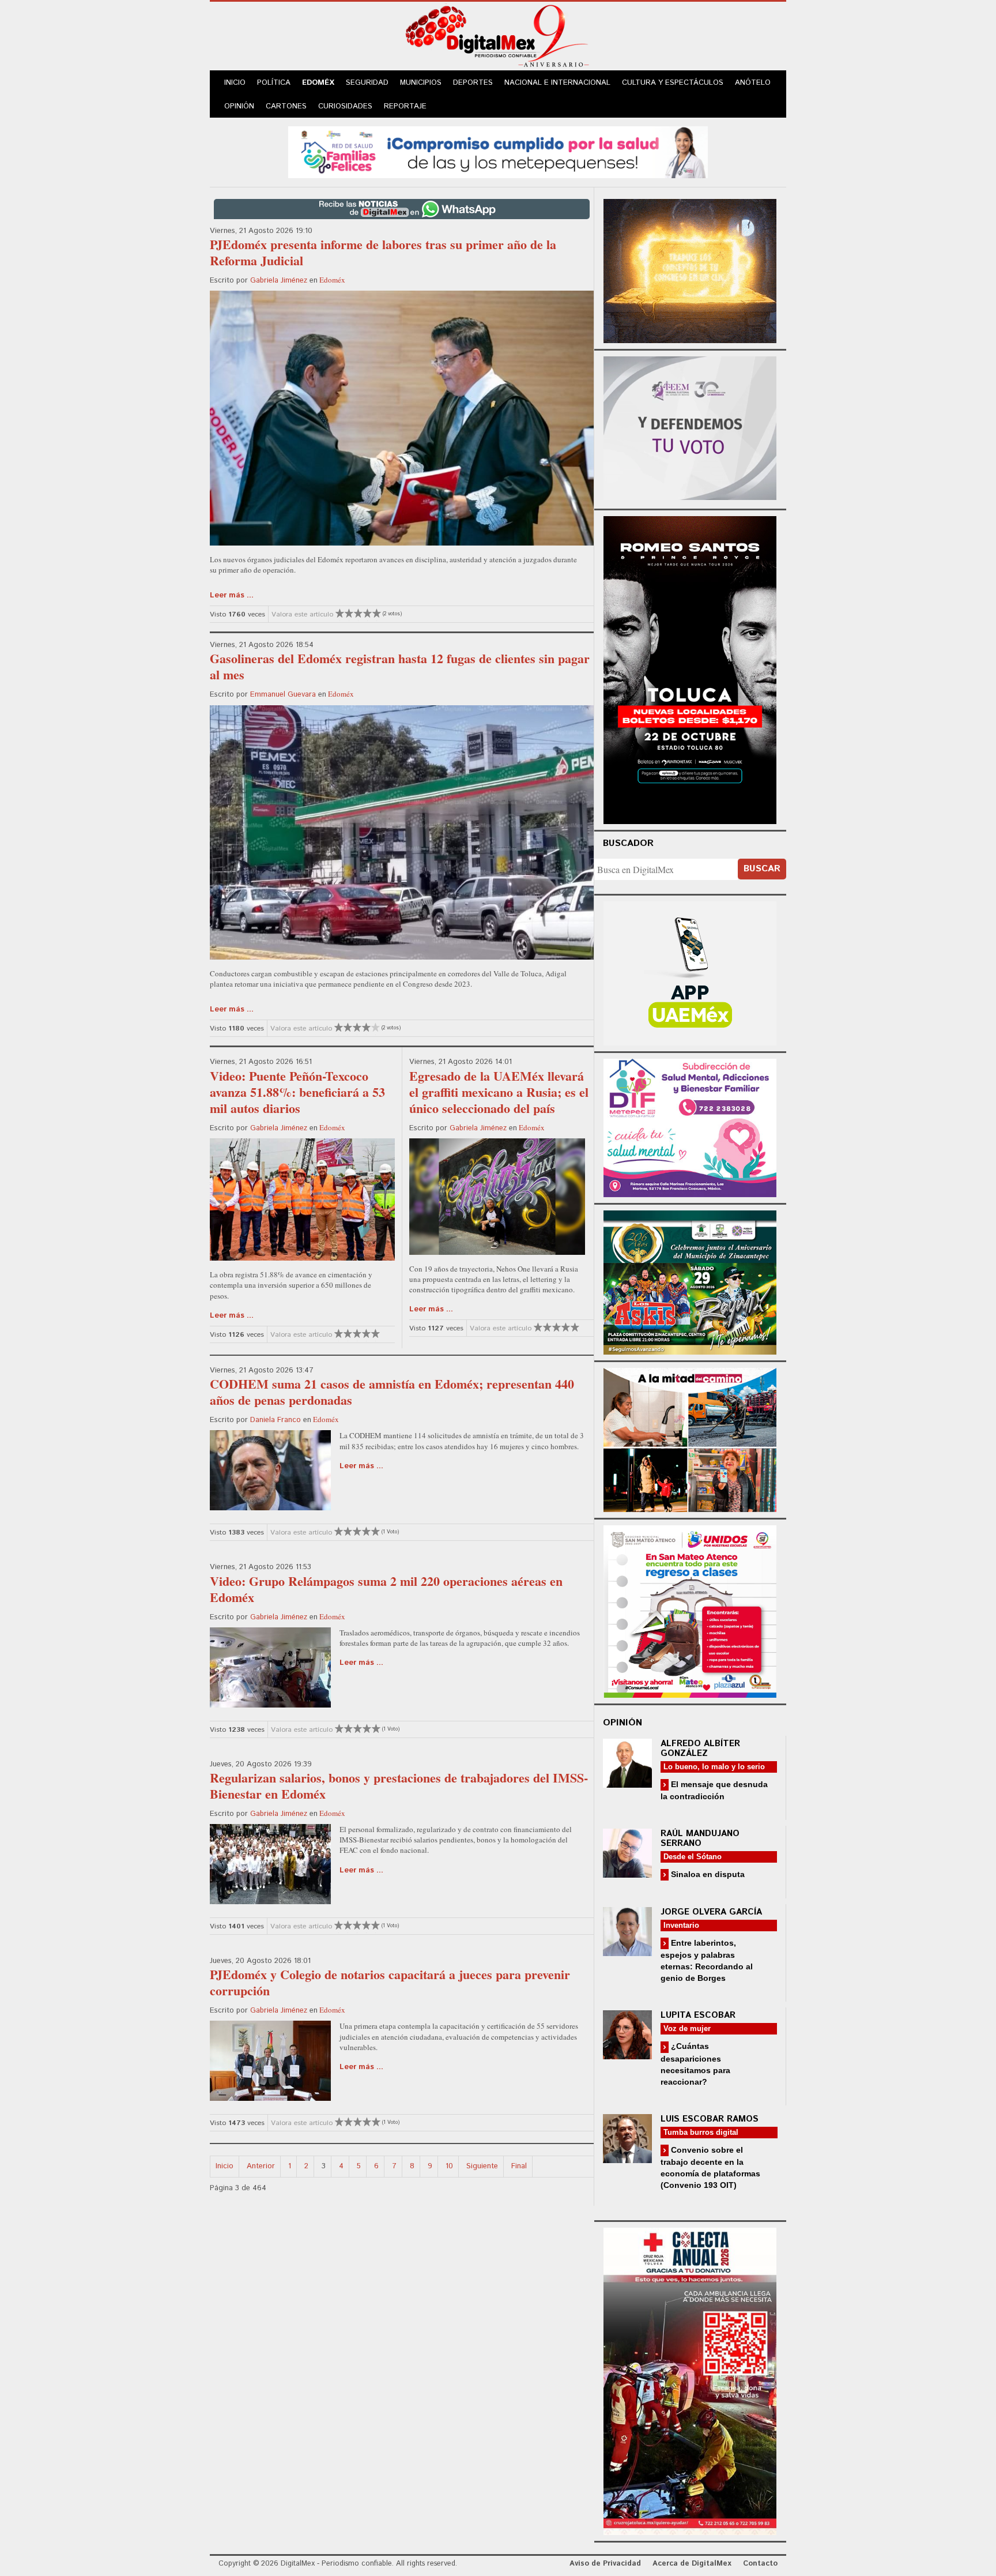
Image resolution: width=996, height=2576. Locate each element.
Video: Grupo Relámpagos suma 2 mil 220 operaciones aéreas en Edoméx (386, 1589)
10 (449, 2166)
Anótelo (753, 83)
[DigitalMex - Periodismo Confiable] (498, 38)
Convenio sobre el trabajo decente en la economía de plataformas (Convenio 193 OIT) (710, 2167)
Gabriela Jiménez (279, 281)
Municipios (421, 83)
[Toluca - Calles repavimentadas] (690, 1438)
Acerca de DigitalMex (692, 2564)
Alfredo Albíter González (700, 1748)
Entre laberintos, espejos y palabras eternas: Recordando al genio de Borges (707, 1960)
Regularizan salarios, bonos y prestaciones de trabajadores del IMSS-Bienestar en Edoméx (399, 1786)
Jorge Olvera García (711, 1912)
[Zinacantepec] (690, 1281)
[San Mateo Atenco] (690, 1610)
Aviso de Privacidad (605, 2564)
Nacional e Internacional (557, 83)
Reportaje (405, 106)
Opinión (239, 106)
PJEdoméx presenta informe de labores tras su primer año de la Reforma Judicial (383, 252)
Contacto (760, 2564)
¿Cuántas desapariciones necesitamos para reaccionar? (695, 2064)
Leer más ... (232, 595)
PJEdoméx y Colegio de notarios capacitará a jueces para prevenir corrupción (390, 1982)
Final (519, 2166)
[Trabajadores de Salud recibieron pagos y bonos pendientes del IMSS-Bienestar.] (270, 1864)
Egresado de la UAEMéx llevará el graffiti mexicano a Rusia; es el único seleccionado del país (499, 1092)
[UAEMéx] (690, 972)
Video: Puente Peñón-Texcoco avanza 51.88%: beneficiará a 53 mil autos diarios (297, 1092)
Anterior (261, 2166)
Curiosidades (345, 106)
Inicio (235, 83)
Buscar (762, 869)
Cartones (286, 106)
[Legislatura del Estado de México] (690, 270)
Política (274, 83)
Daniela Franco (276, 1420)
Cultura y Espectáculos (673, 83)
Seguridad (367, 83)
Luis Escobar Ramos (710, 2119)
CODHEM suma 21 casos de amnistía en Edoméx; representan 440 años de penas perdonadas (392, 1392)
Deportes (473, 83)
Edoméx (318, 83)
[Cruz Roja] (690, 2380)
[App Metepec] (498, 151)
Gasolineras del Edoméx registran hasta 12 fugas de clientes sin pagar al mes (400, 666)
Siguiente (482, 2166)
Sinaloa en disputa (707, 1874)
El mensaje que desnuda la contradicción (714, 1790)
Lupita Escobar (698, 2015)
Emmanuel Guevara (283, 695)
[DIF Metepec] (690, 1127)
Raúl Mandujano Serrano (700, 1838)
